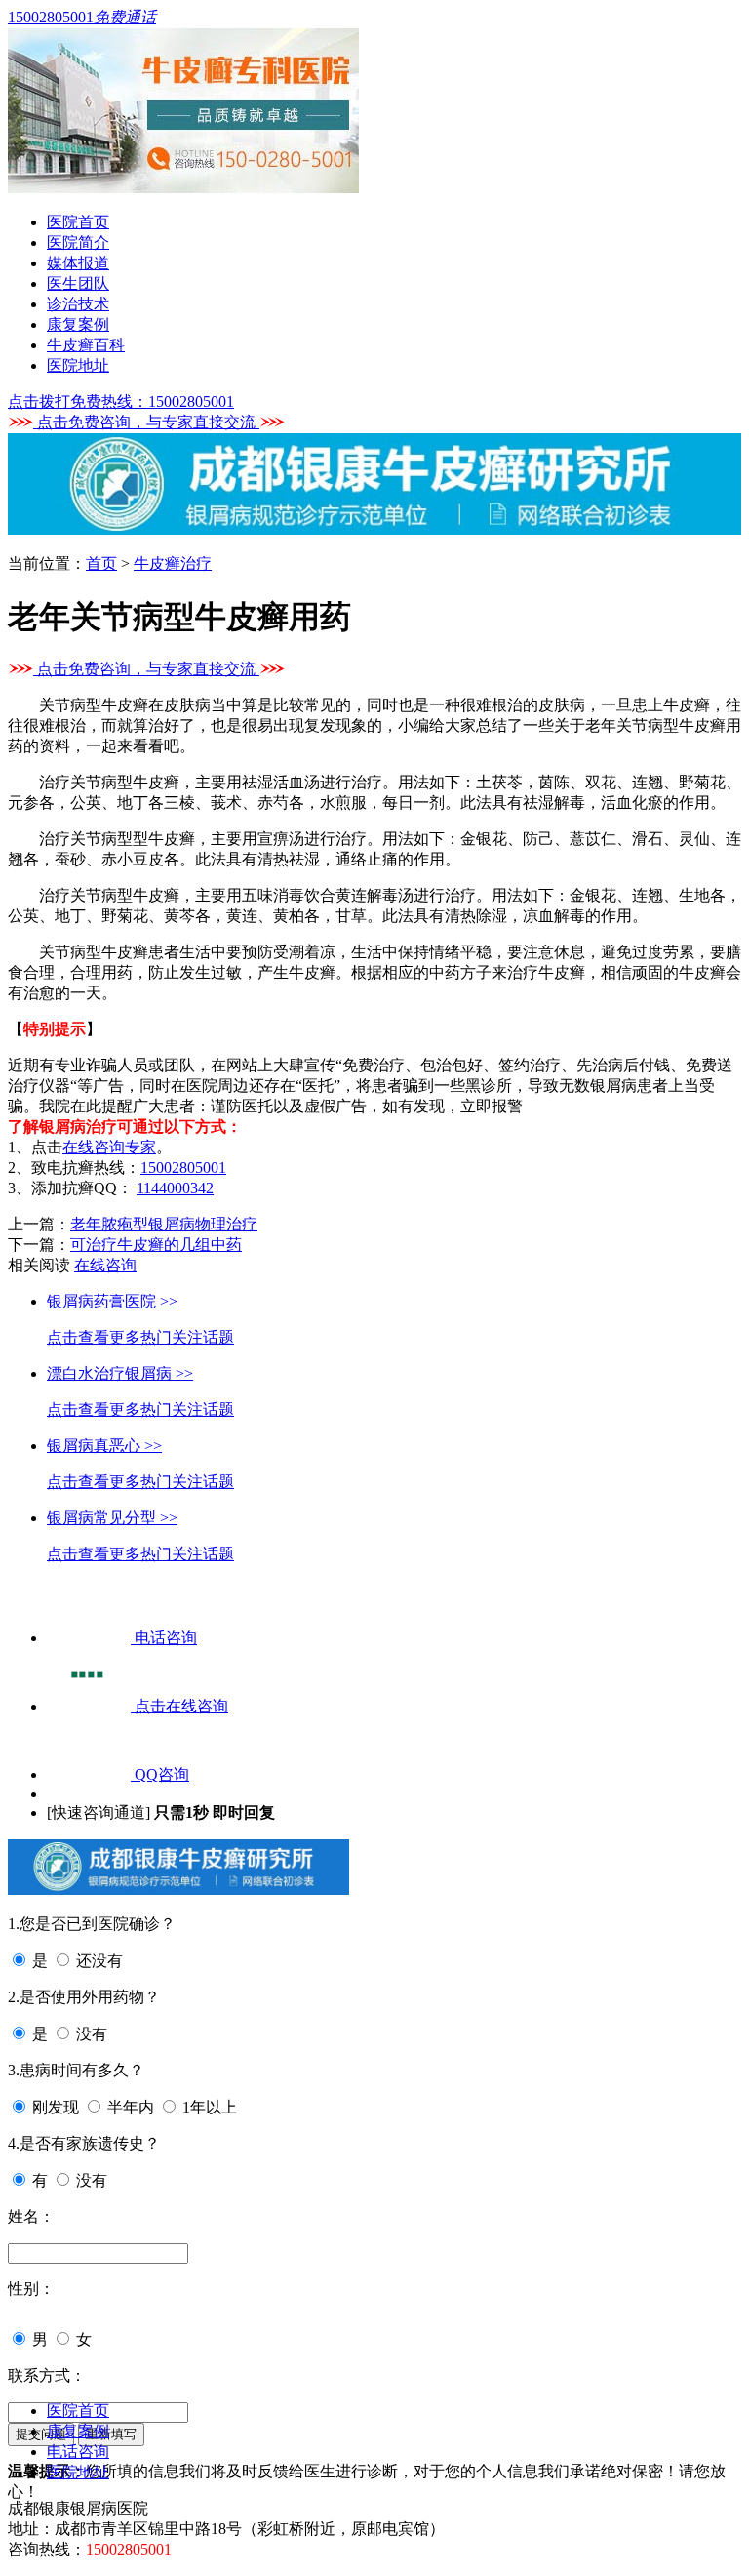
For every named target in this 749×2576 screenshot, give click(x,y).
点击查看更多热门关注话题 (140, 1337)
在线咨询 (105, 1265)
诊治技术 (78, 304)
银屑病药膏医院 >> (112, 1301)
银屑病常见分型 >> (112, 1518)
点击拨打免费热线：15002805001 (121, 402)
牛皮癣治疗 (173, 563)
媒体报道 (78, 263)
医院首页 (78, 222)
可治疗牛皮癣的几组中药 (156, 1245)
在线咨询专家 (109, 1147)
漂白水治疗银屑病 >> (120, 1373)
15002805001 (183, 1167)
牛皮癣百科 (86, 345)
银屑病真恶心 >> (104, 1446)
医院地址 (78, 365)
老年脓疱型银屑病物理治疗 (164, 1224)
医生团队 (78, 283)
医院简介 (78, 242)
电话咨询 (78, 2452)
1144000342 (175, 1188)
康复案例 (78, 324)
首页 (101, 563)
